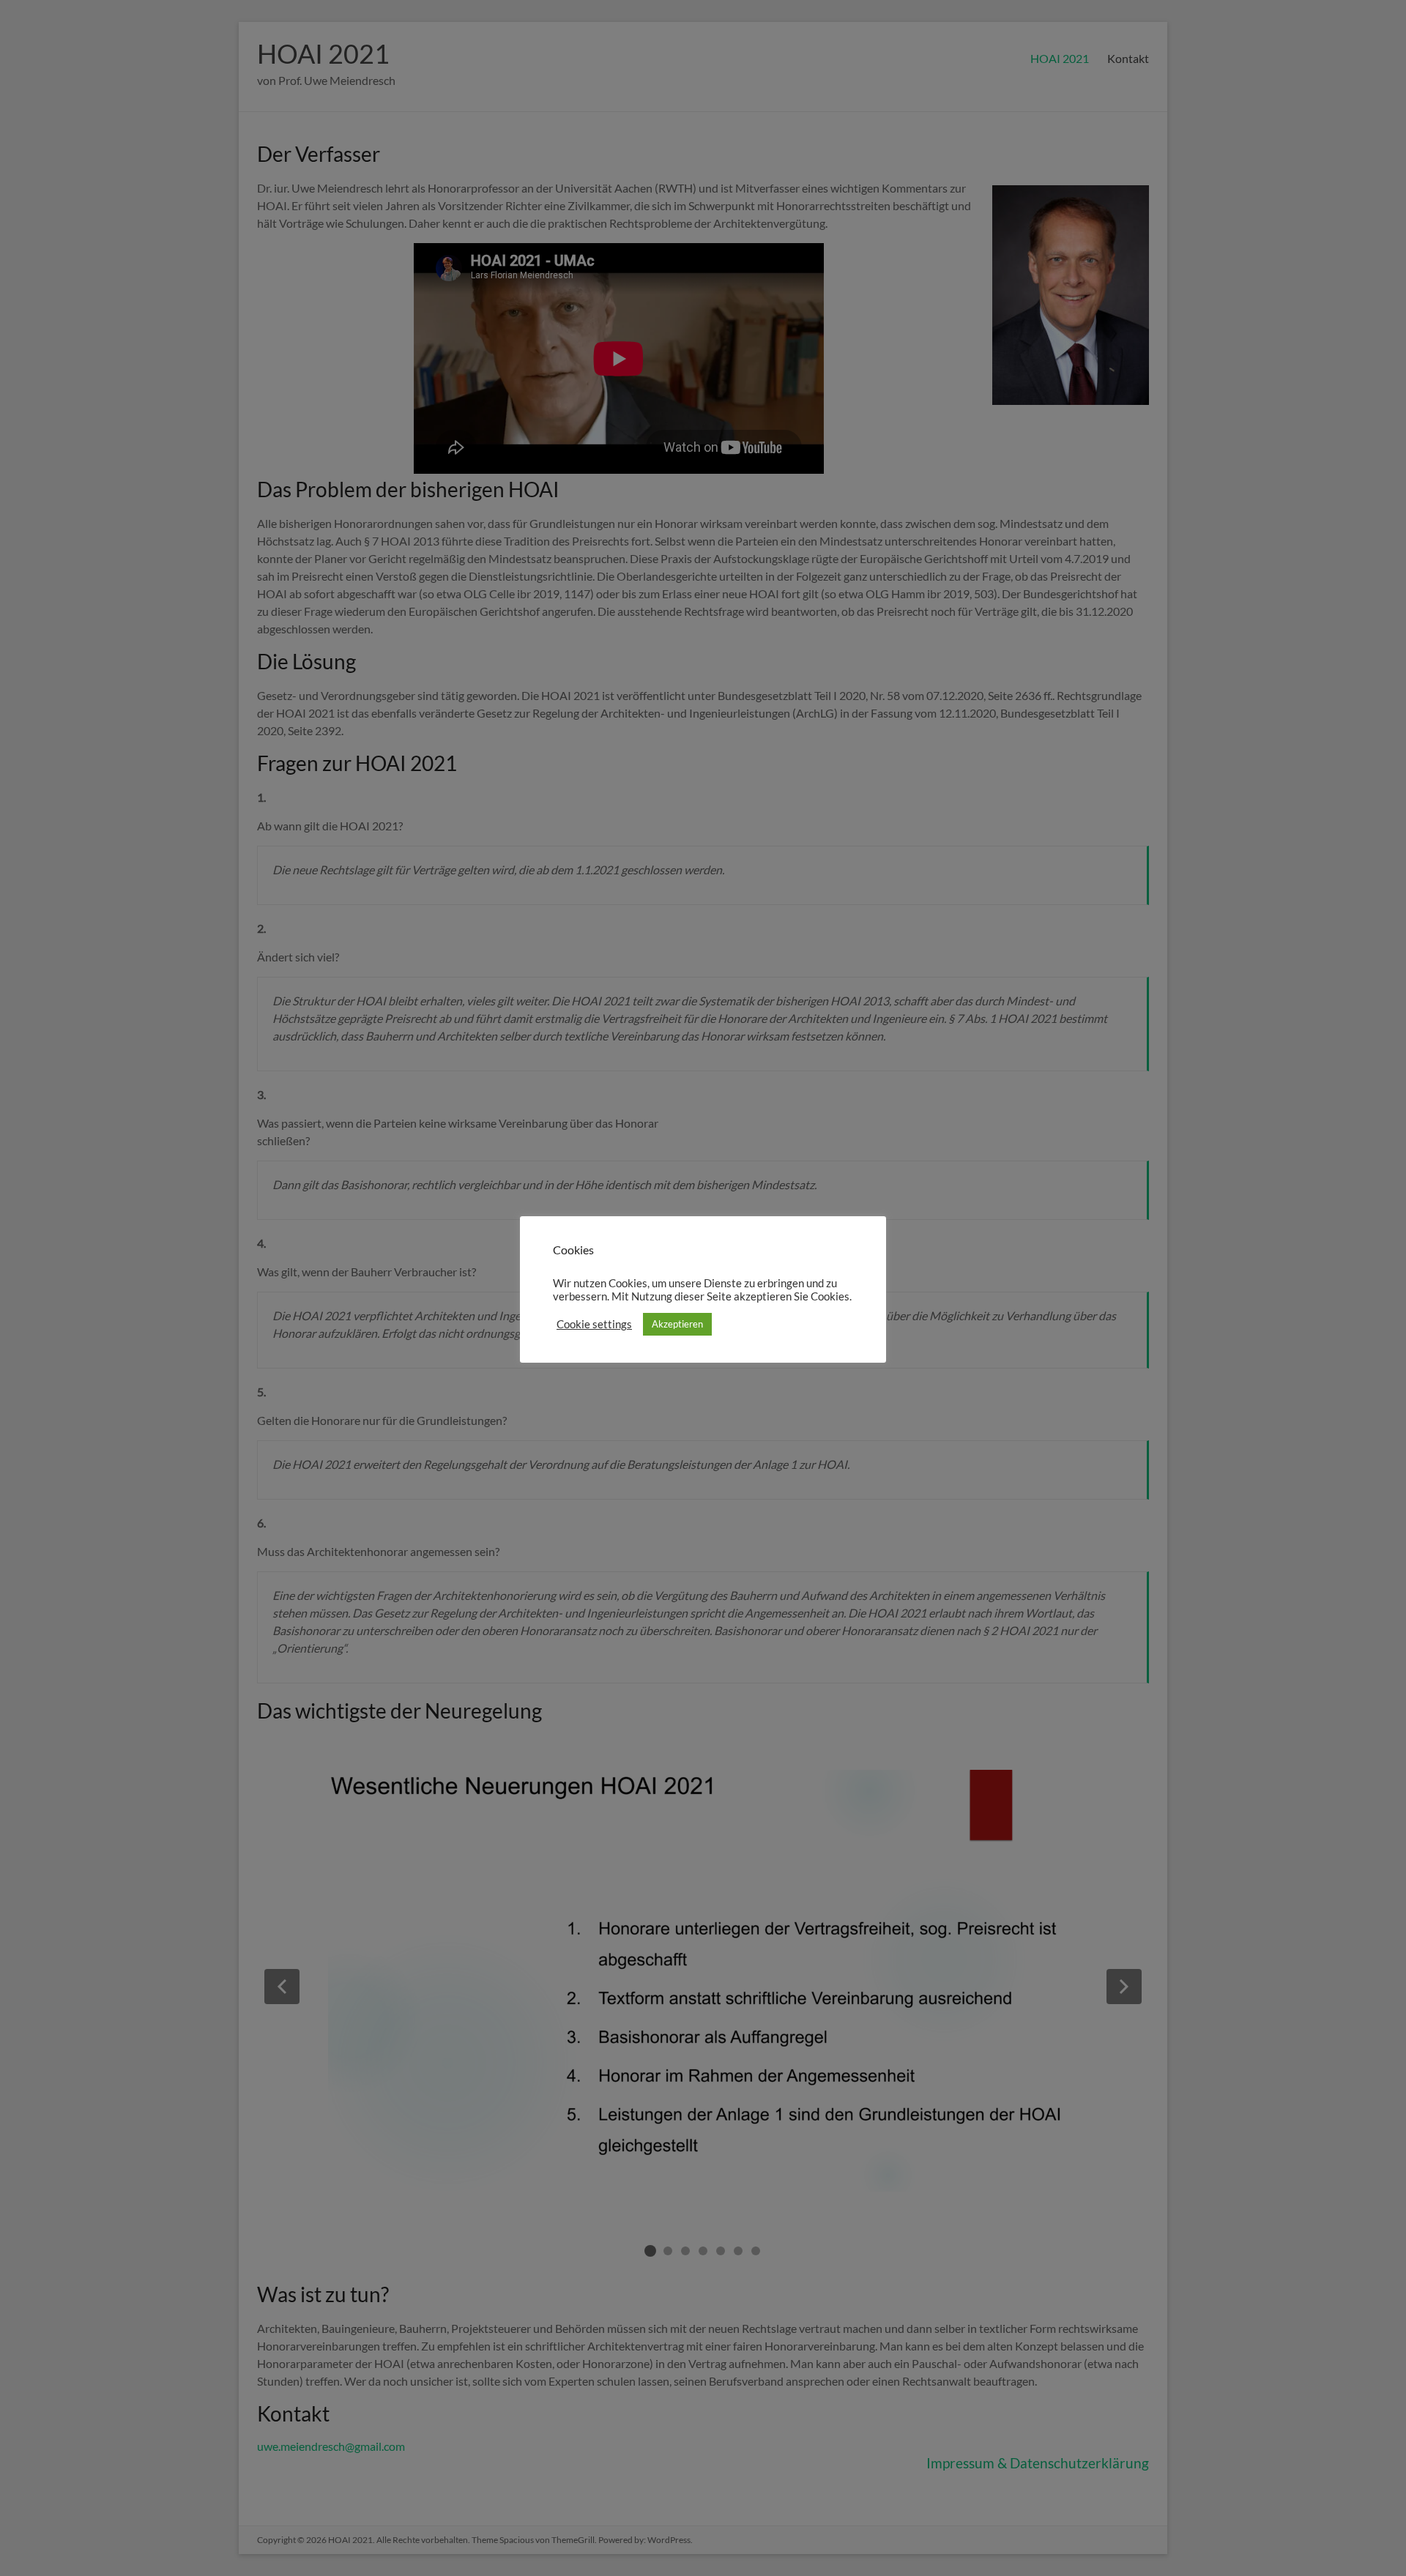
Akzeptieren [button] (677, 1324)
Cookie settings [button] (594, 1324)
